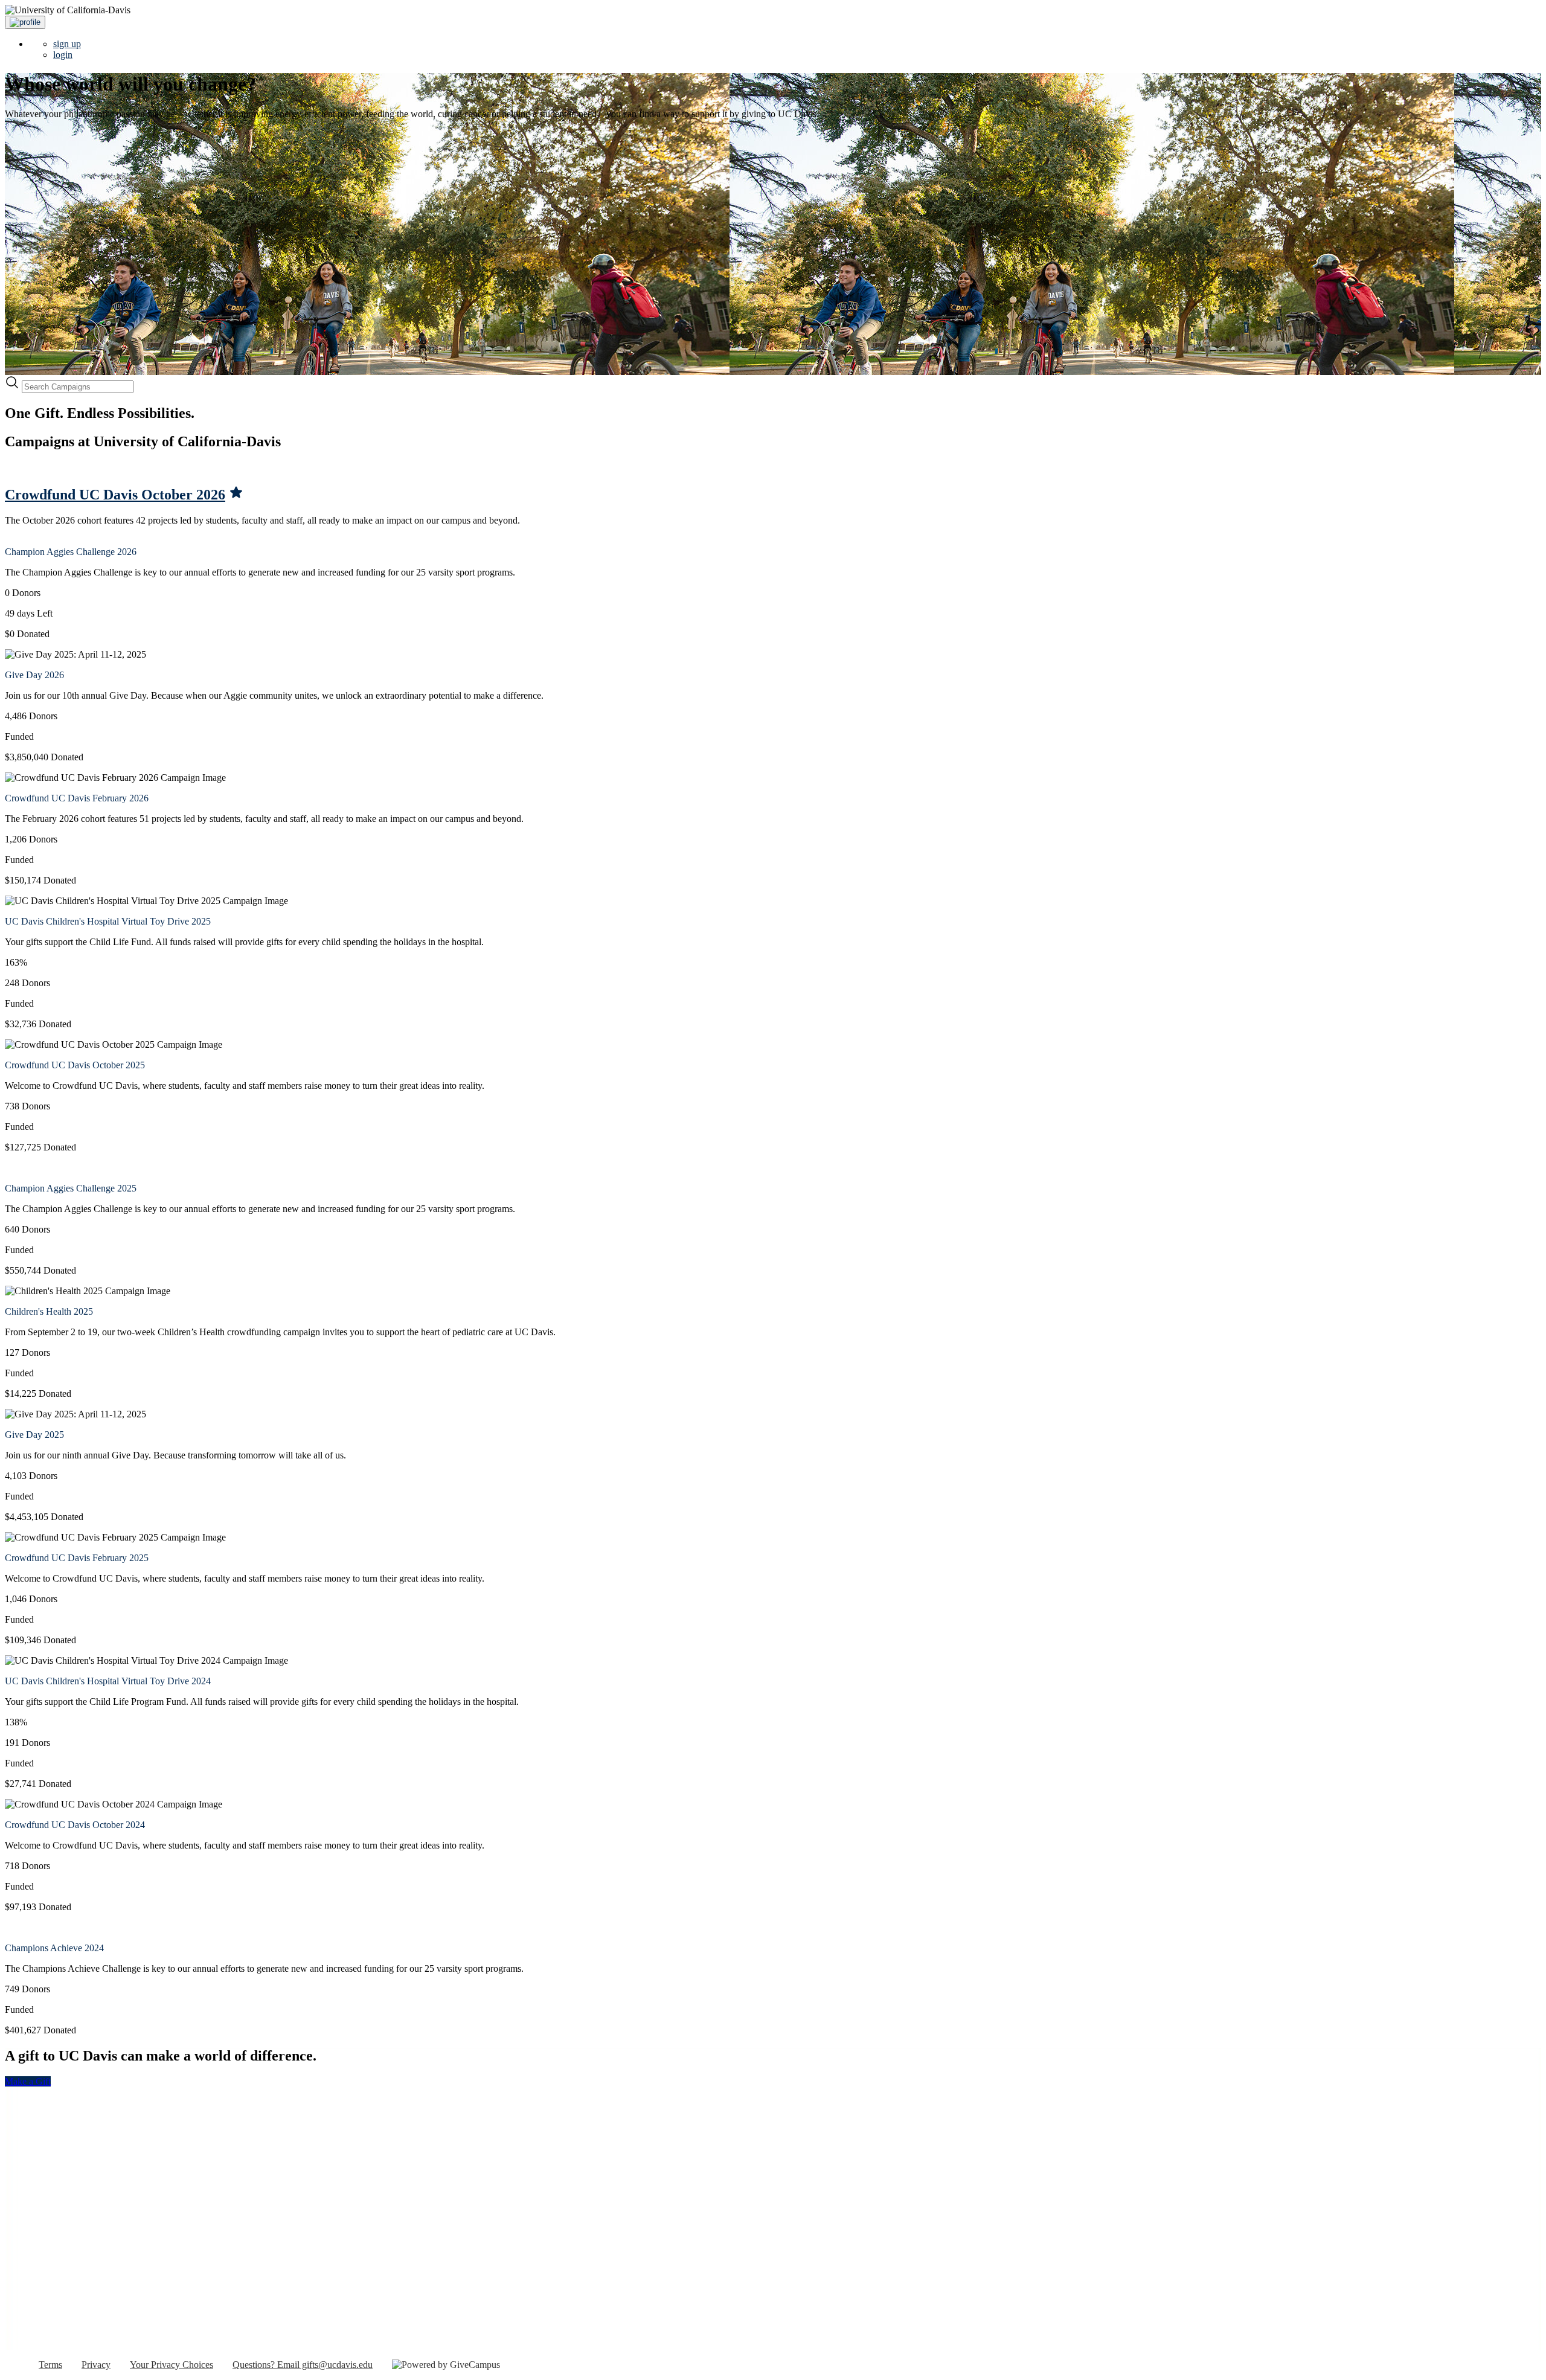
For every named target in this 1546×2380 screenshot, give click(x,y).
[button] (25, 22)
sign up (67, 44)
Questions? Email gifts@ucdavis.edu (303, 2365)
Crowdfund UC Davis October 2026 (115, 495)
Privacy (96, 2365)
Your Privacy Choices (172, 2365)
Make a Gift (28, 2081)
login (63, 55)
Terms (50, 2365)
